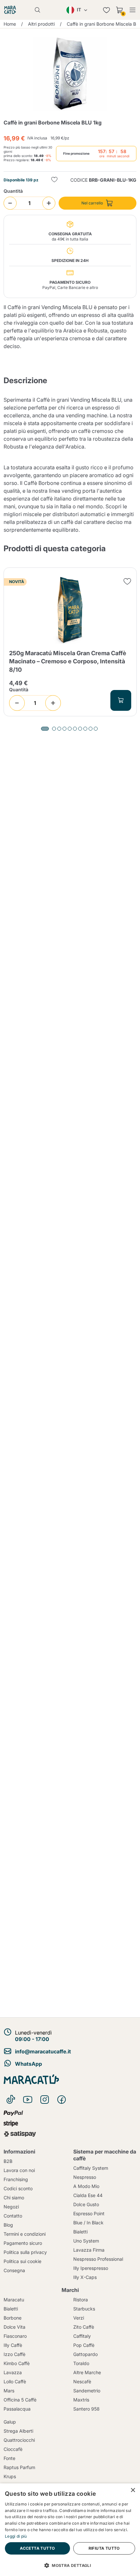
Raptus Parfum (19, 2467)
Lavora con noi (19, 2170)
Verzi (79, 2318)
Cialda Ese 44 (88, 2195)
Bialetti (80, 2232)
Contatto (13, 2216)
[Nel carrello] (121, 700)
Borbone (13, 2318)
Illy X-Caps (85, 2277)
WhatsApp (28, 2064)
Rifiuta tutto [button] (104, 2548)
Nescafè (82, 2381)
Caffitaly (82, 2336)
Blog (8, 2225)
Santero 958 (86, 2409)
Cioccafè (13, 2449)
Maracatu (14, 2300)
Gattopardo (85, 2354)
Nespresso (85, 2177)
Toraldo (81, 2363)
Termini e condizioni (25, 2234)
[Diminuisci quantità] (10, 203)
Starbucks (84, 2309)
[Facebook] (62, 2100)
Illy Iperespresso (91, 2268)
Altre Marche (87, 2372)
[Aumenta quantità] (49, 203)
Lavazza (13, 2372)
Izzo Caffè (14, 2354)
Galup (10, 2422)
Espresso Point (89, 2213)
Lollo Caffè (15, 2381)
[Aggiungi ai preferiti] (54, 180)
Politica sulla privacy (25, 2252)
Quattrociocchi (19, 2440)
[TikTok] (11, 2100)
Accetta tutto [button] (37, 2548)
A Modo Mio (86, 2186)
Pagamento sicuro (23, 2243)
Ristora (81, 2300)
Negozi (11, 2207)
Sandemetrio (87, 2391)
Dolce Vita (14, 2327)
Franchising (16, 2179)
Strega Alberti (18, 2431)
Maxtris (81, 2400)
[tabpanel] (70, 642)
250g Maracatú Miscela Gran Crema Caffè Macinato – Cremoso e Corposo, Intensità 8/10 (68, 661)
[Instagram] (45, 2100)
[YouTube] (28, 2100)
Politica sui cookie (22, 2261)
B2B (8, 2161)
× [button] (133, 2490)
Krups (10, 2476)
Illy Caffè (13, 2345)
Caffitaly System (91, 2168)
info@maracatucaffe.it (43, 2051)
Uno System (86, 2241)
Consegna (14, 2270)
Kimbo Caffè (17, 2363)
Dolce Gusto (86, 2204)
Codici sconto (18, 2188)
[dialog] (70, 2530)
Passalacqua (17, 2409)
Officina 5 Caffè (20, 2400)
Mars (9, 2391)
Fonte (9, 2458)
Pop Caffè (84, 2345)
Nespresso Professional (98, 2259)
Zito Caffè (84, 2327)
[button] (70, 2565)
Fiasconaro (15, 2336)
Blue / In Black (88, 2223)
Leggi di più (16, 2536)
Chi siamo (14, 2198)
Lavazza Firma (89, 2250)
